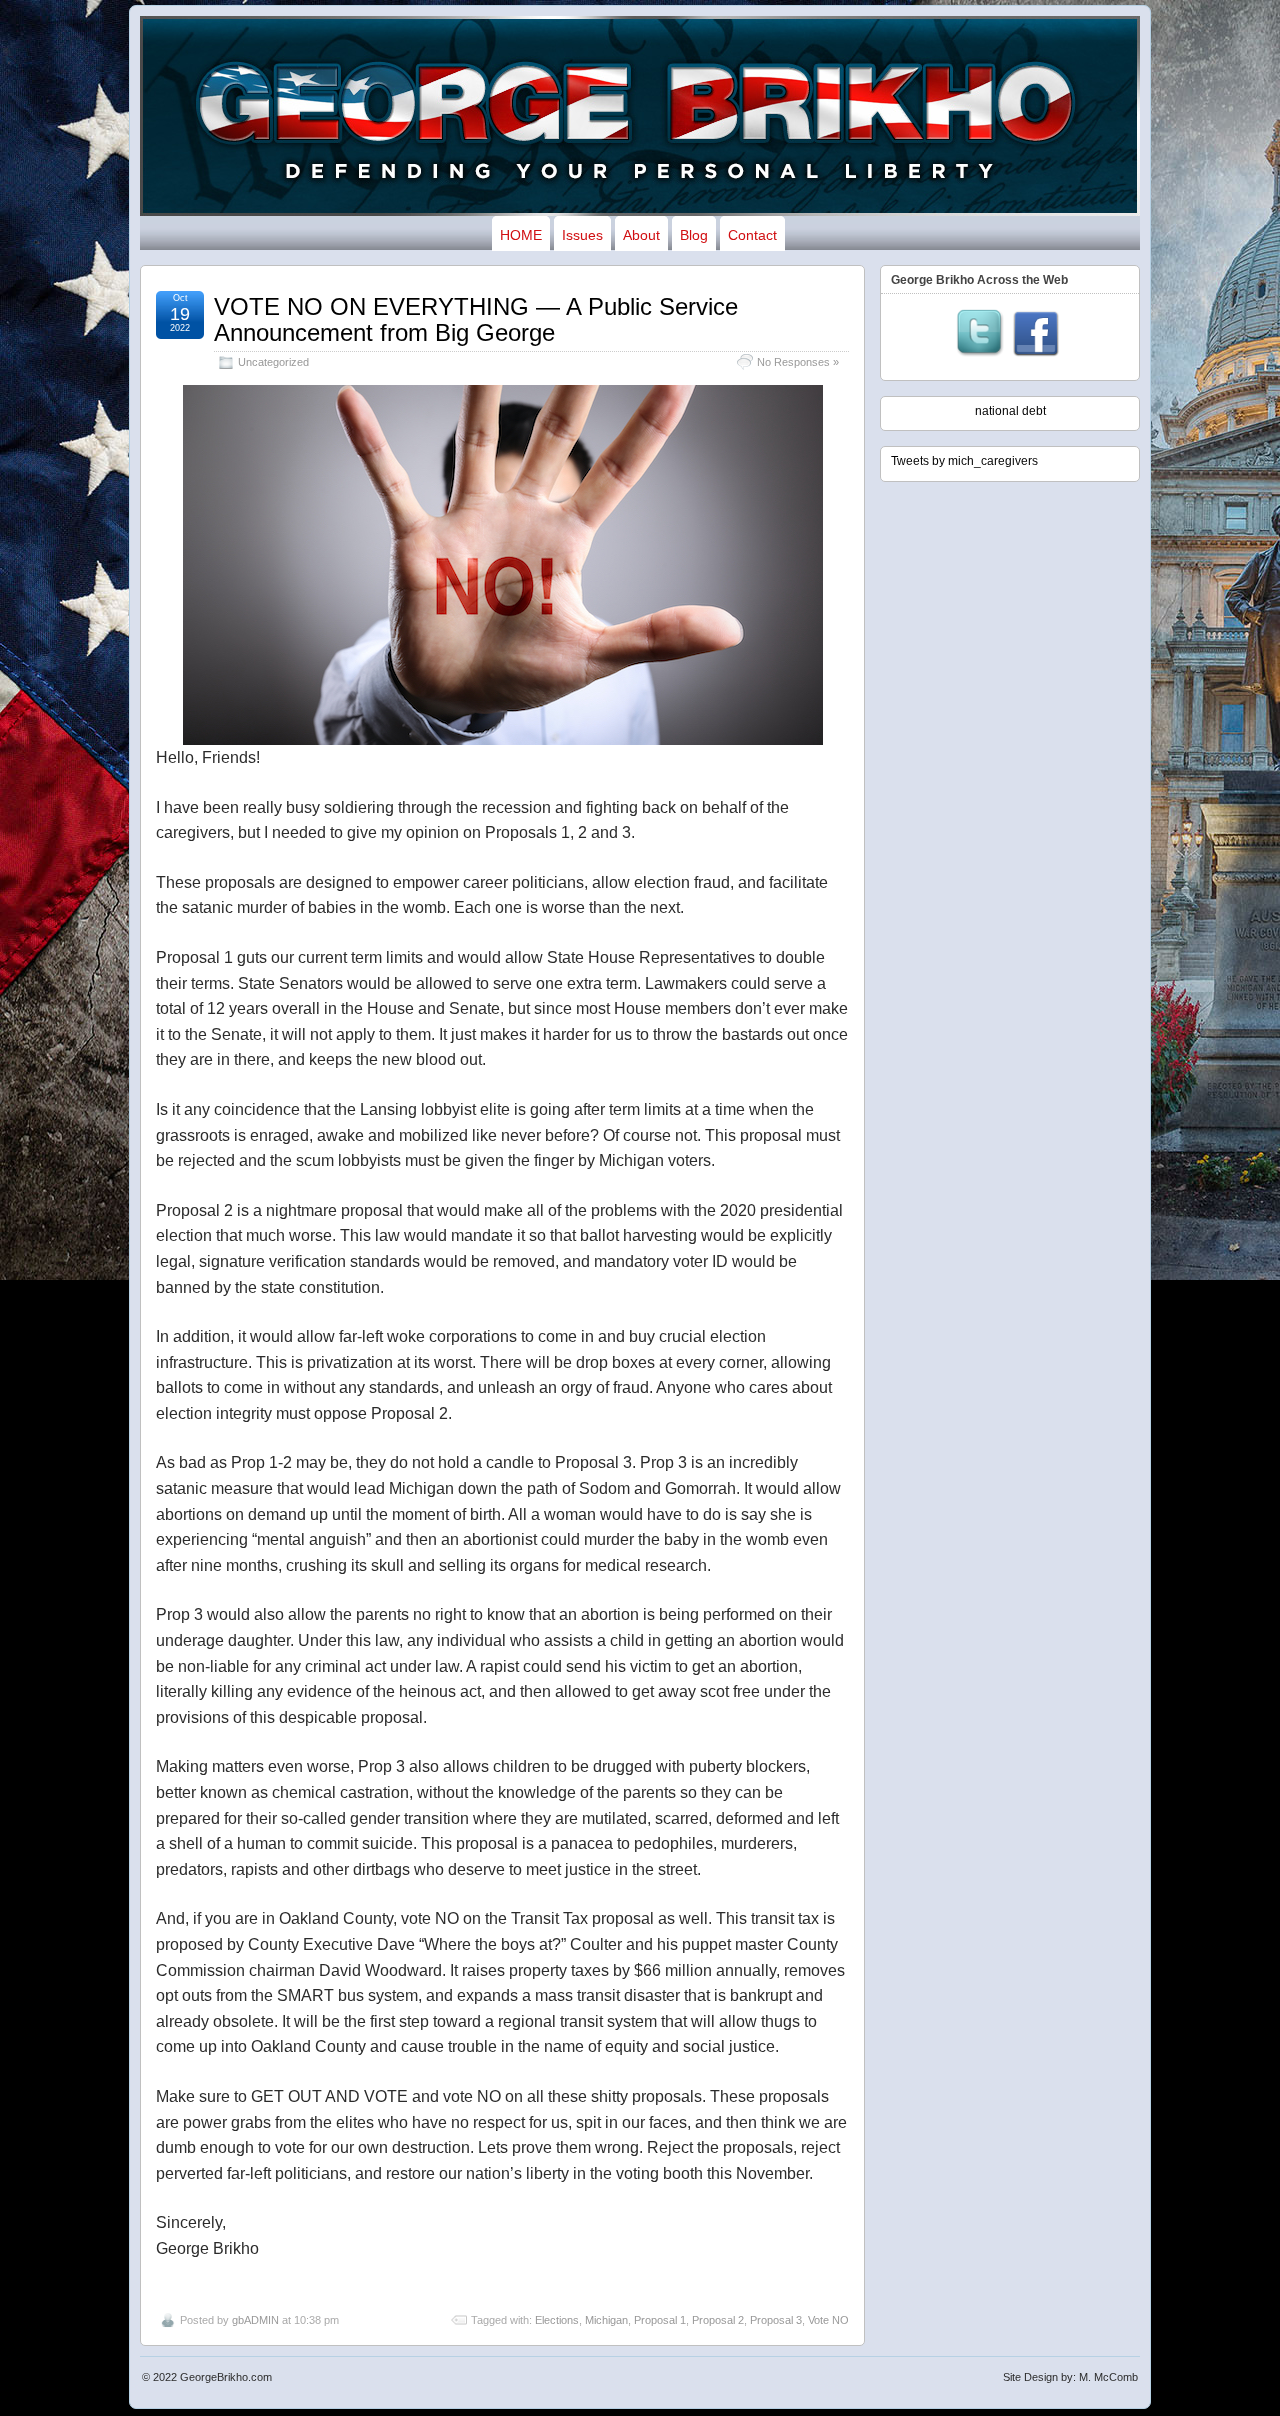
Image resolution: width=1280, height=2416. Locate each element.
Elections (557, 2320)
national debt (1010, 411)
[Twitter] (980, 335)
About (641, 235)
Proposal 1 (660, 2320)
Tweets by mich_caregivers (964, 461)
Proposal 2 (718, 2320)
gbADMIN (255, 2320)
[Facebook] (1036, 335)
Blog (694, 235)
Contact (752, 235)
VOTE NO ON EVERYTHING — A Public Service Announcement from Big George (476, 319)
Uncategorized (273, 362)
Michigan (606, 2320)
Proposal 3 (776, 2320)
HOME (521, 235)
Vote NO (828, 2320)
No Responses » (798, 362)
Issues (582, 235)
